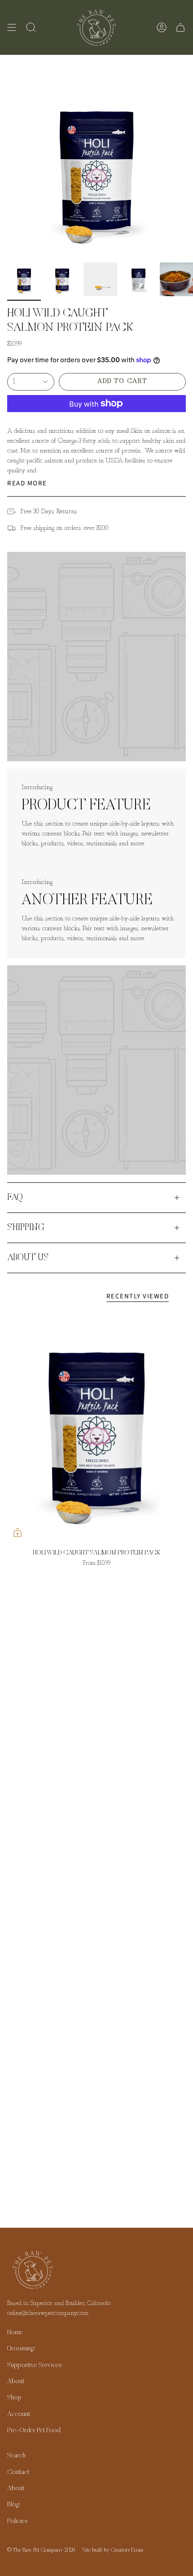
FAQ (15, 1198)
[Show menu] (12, 27)
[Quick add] (18, 1532)
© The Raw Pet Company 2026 (41, 2550)
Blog (13, 2505)
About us (28, 1258)
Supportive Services (34, 2365)
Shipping (26, 1228)
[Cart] (180, 27)
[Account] (162, 27)
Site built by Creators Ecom (113, 2550)
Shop (14, 2398)
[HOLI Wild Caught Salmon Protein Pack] (96, 1427)
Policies (17, 2521)
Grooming (21, 2349)
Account (19, 2414)
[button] (31, 27)
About (16, 2382)
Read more (27, 483)
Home (15, 2333)
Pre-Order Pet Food (34, 2431)
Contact (18, 2472)
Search (16, 2456)
